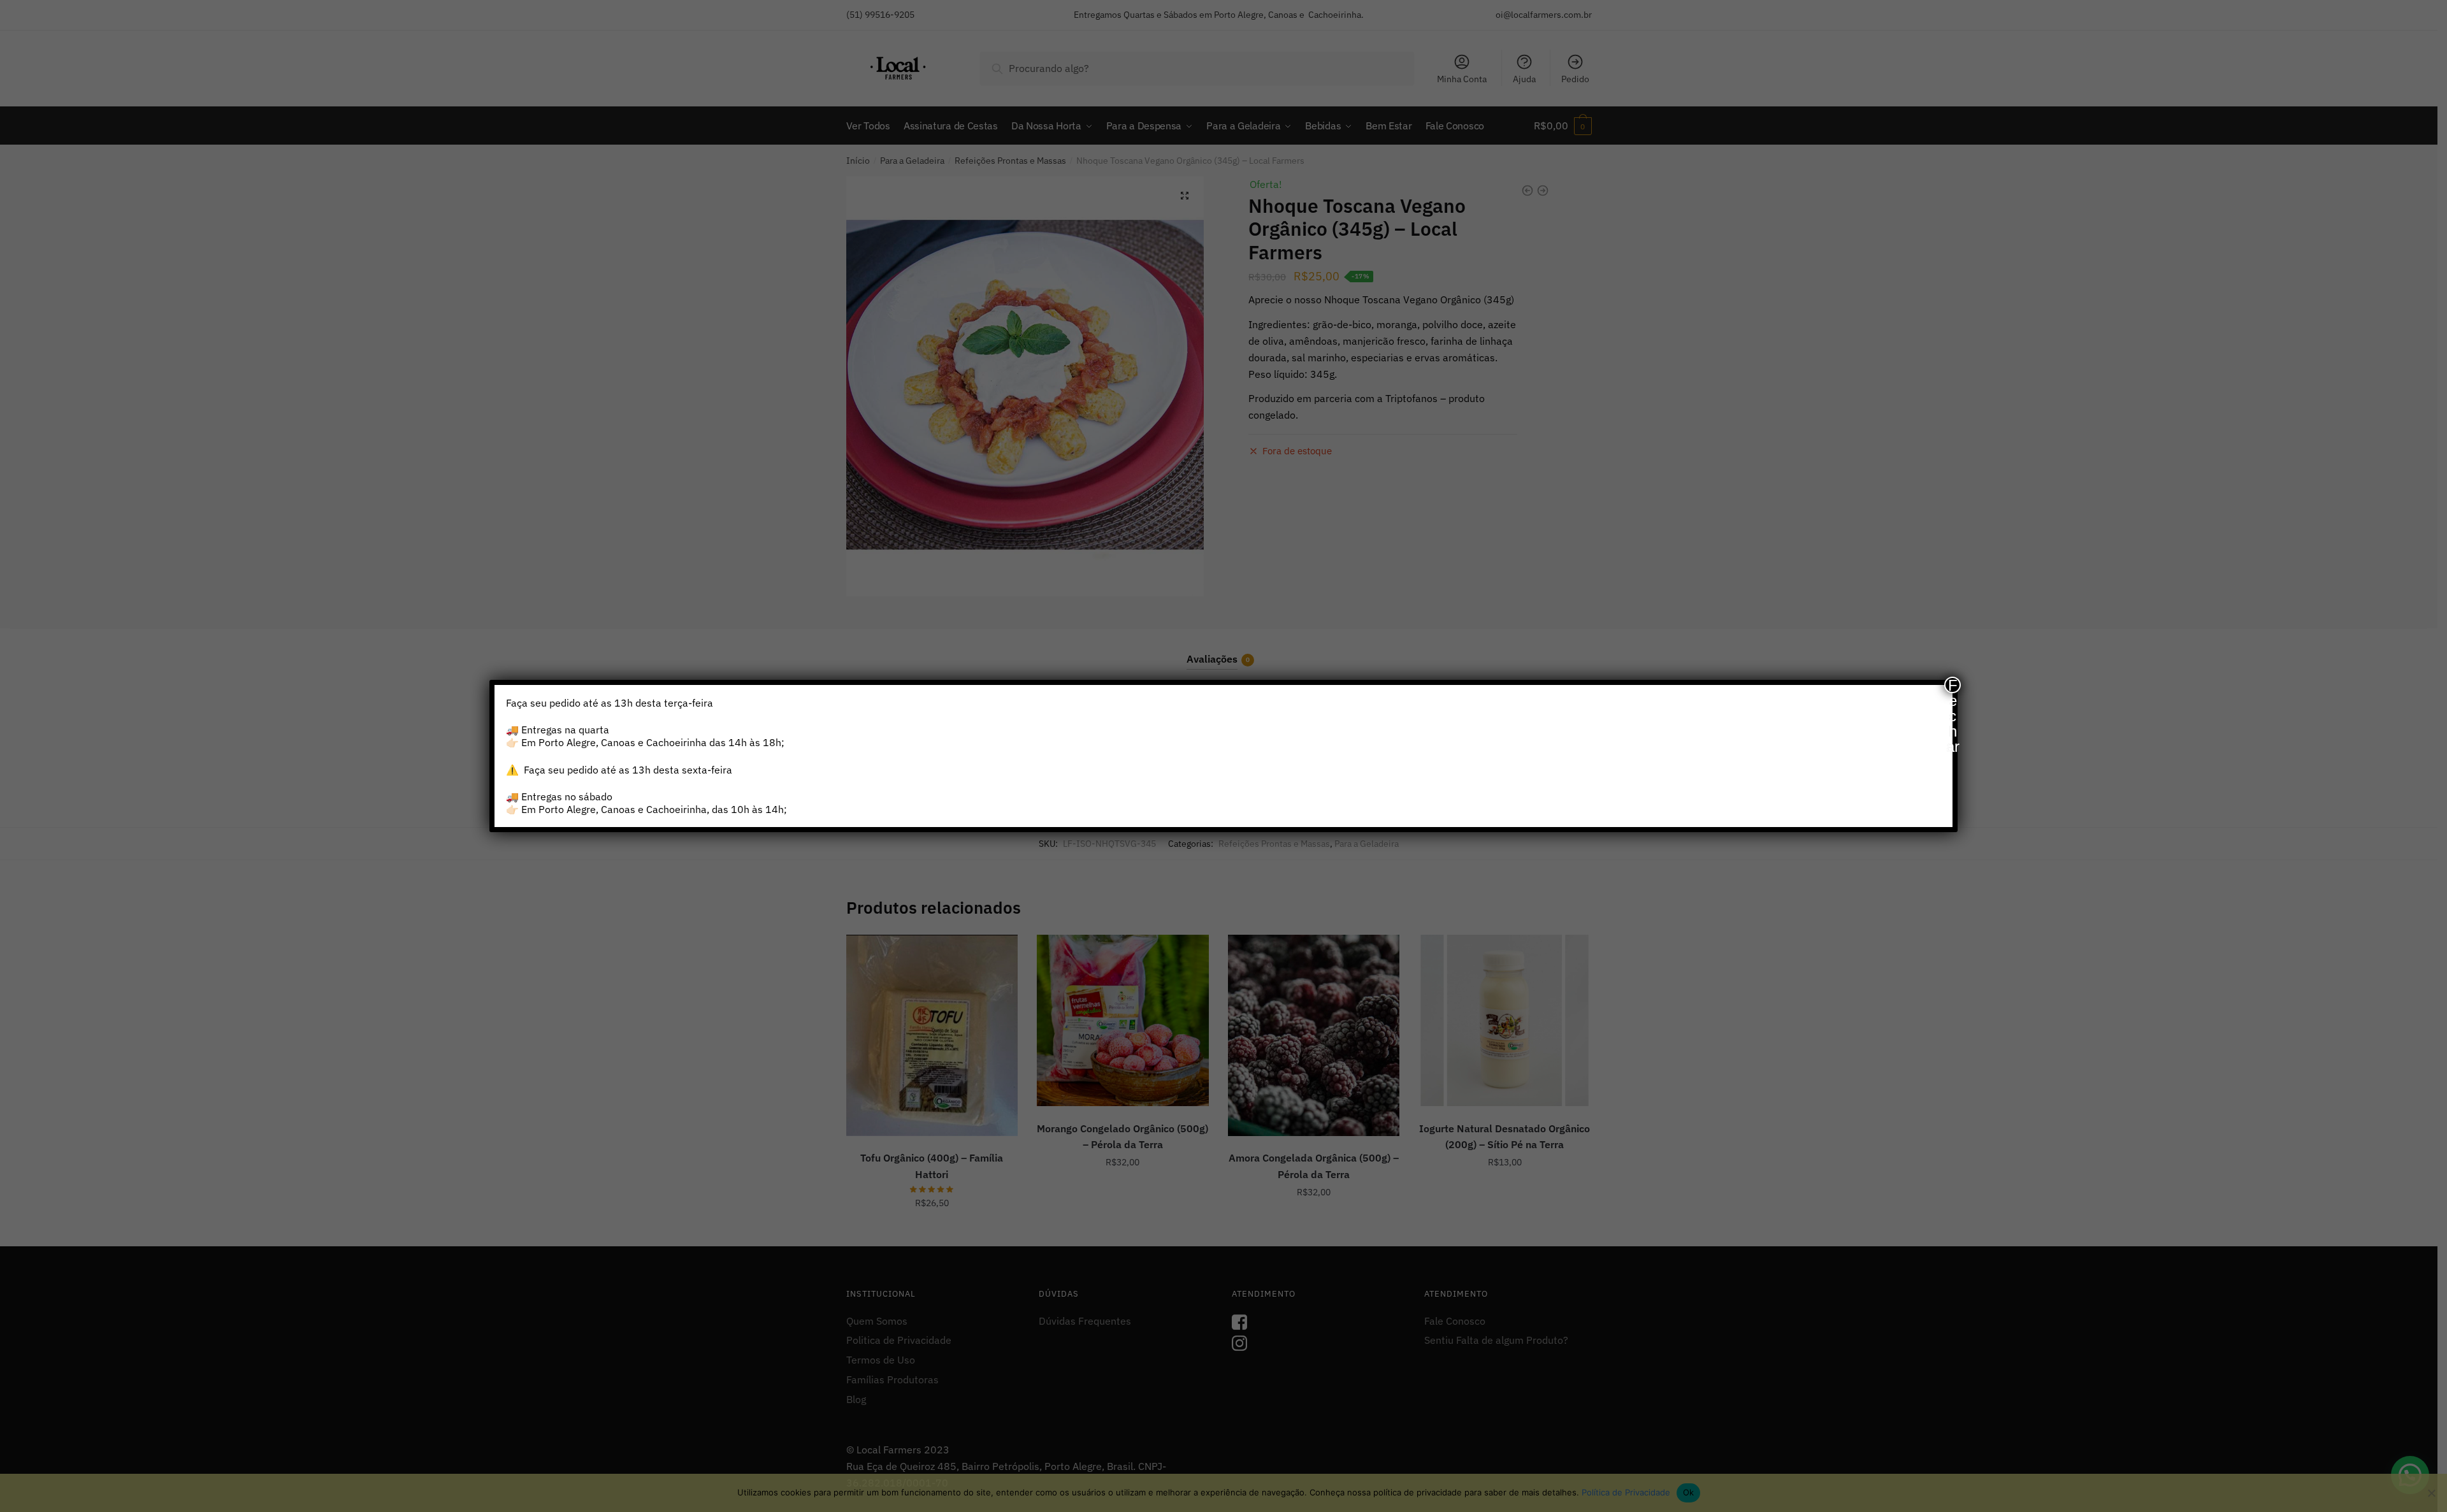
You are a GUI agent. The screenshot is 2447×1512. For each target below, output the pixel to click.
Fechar (1953, 685)
